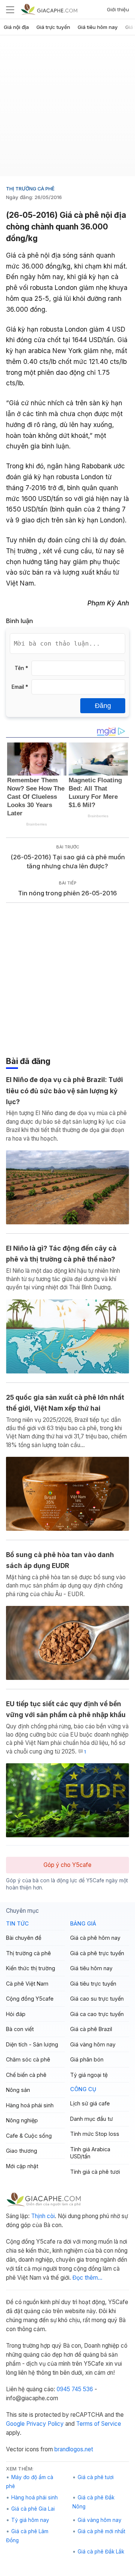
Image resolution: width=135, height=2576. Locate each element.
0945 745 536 (75, 2389)
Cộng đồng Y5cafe (30, 1999)
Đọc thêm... (87, 2278)
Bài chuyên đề (24, 1938)
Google (15, 2424)
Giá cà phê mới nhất (101, 2531)
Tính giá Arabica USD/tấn (90, 2153)
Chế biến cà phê (26, 2075)
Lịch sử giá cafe (90, 2103)
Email (20, 687)
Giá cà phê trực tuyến (97, 1953)
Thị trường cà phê (30, 189)
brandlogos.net (74, 2449)
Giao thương (22, 2151)
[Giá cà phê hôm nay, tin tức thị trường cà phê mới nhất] (49, 9)
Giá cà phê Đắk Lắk (101, 2552)
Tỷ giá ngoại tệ (89, 2075)
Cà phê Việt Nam (27, 1984)
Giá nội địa (16, 27)
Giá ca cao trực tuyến (97, 2014)
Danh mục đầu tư (91, 2119)
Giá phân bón (87, 2059)
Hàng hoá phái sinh (30, 2105)
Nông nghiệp (22, 2120)
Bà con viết (20, 2029)
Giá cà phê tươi (96, 2477)
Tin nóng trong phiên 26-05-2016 (67, 893)
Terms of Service (99, 2424)
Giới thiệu (118, 9)
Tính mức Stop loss (95, 2134)
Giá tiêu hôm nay (98, 27)
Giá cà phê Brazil (91, 2029)
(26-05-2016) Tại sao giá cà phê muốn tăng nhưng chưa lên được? (68, 862)
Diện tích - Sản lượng (32, 2044)
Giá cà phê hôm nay (95, 1938)
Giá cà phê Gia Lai (33, 2509)
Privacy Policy (45, 2424)
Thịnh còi (43, 2216)
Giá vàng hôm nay (93, 2044)
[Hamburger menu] (10, 9)
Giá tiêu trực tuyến (93, 1984)
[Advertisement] (67, 109)
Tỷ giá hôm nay (30, 2520)
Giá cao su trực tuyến (97, 1999)
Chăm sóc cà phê (28, 2059)
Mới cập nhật (22, 2166)
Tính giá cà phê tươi (95, 2172)
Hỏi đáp (16, 2014)
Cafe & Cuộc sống (29, 2136)
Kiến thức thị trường (31, 1968)
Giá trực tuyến (53, 27)
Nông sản (18, 2090)
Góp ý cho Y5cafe (67, 1865)
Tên (21, 668)
